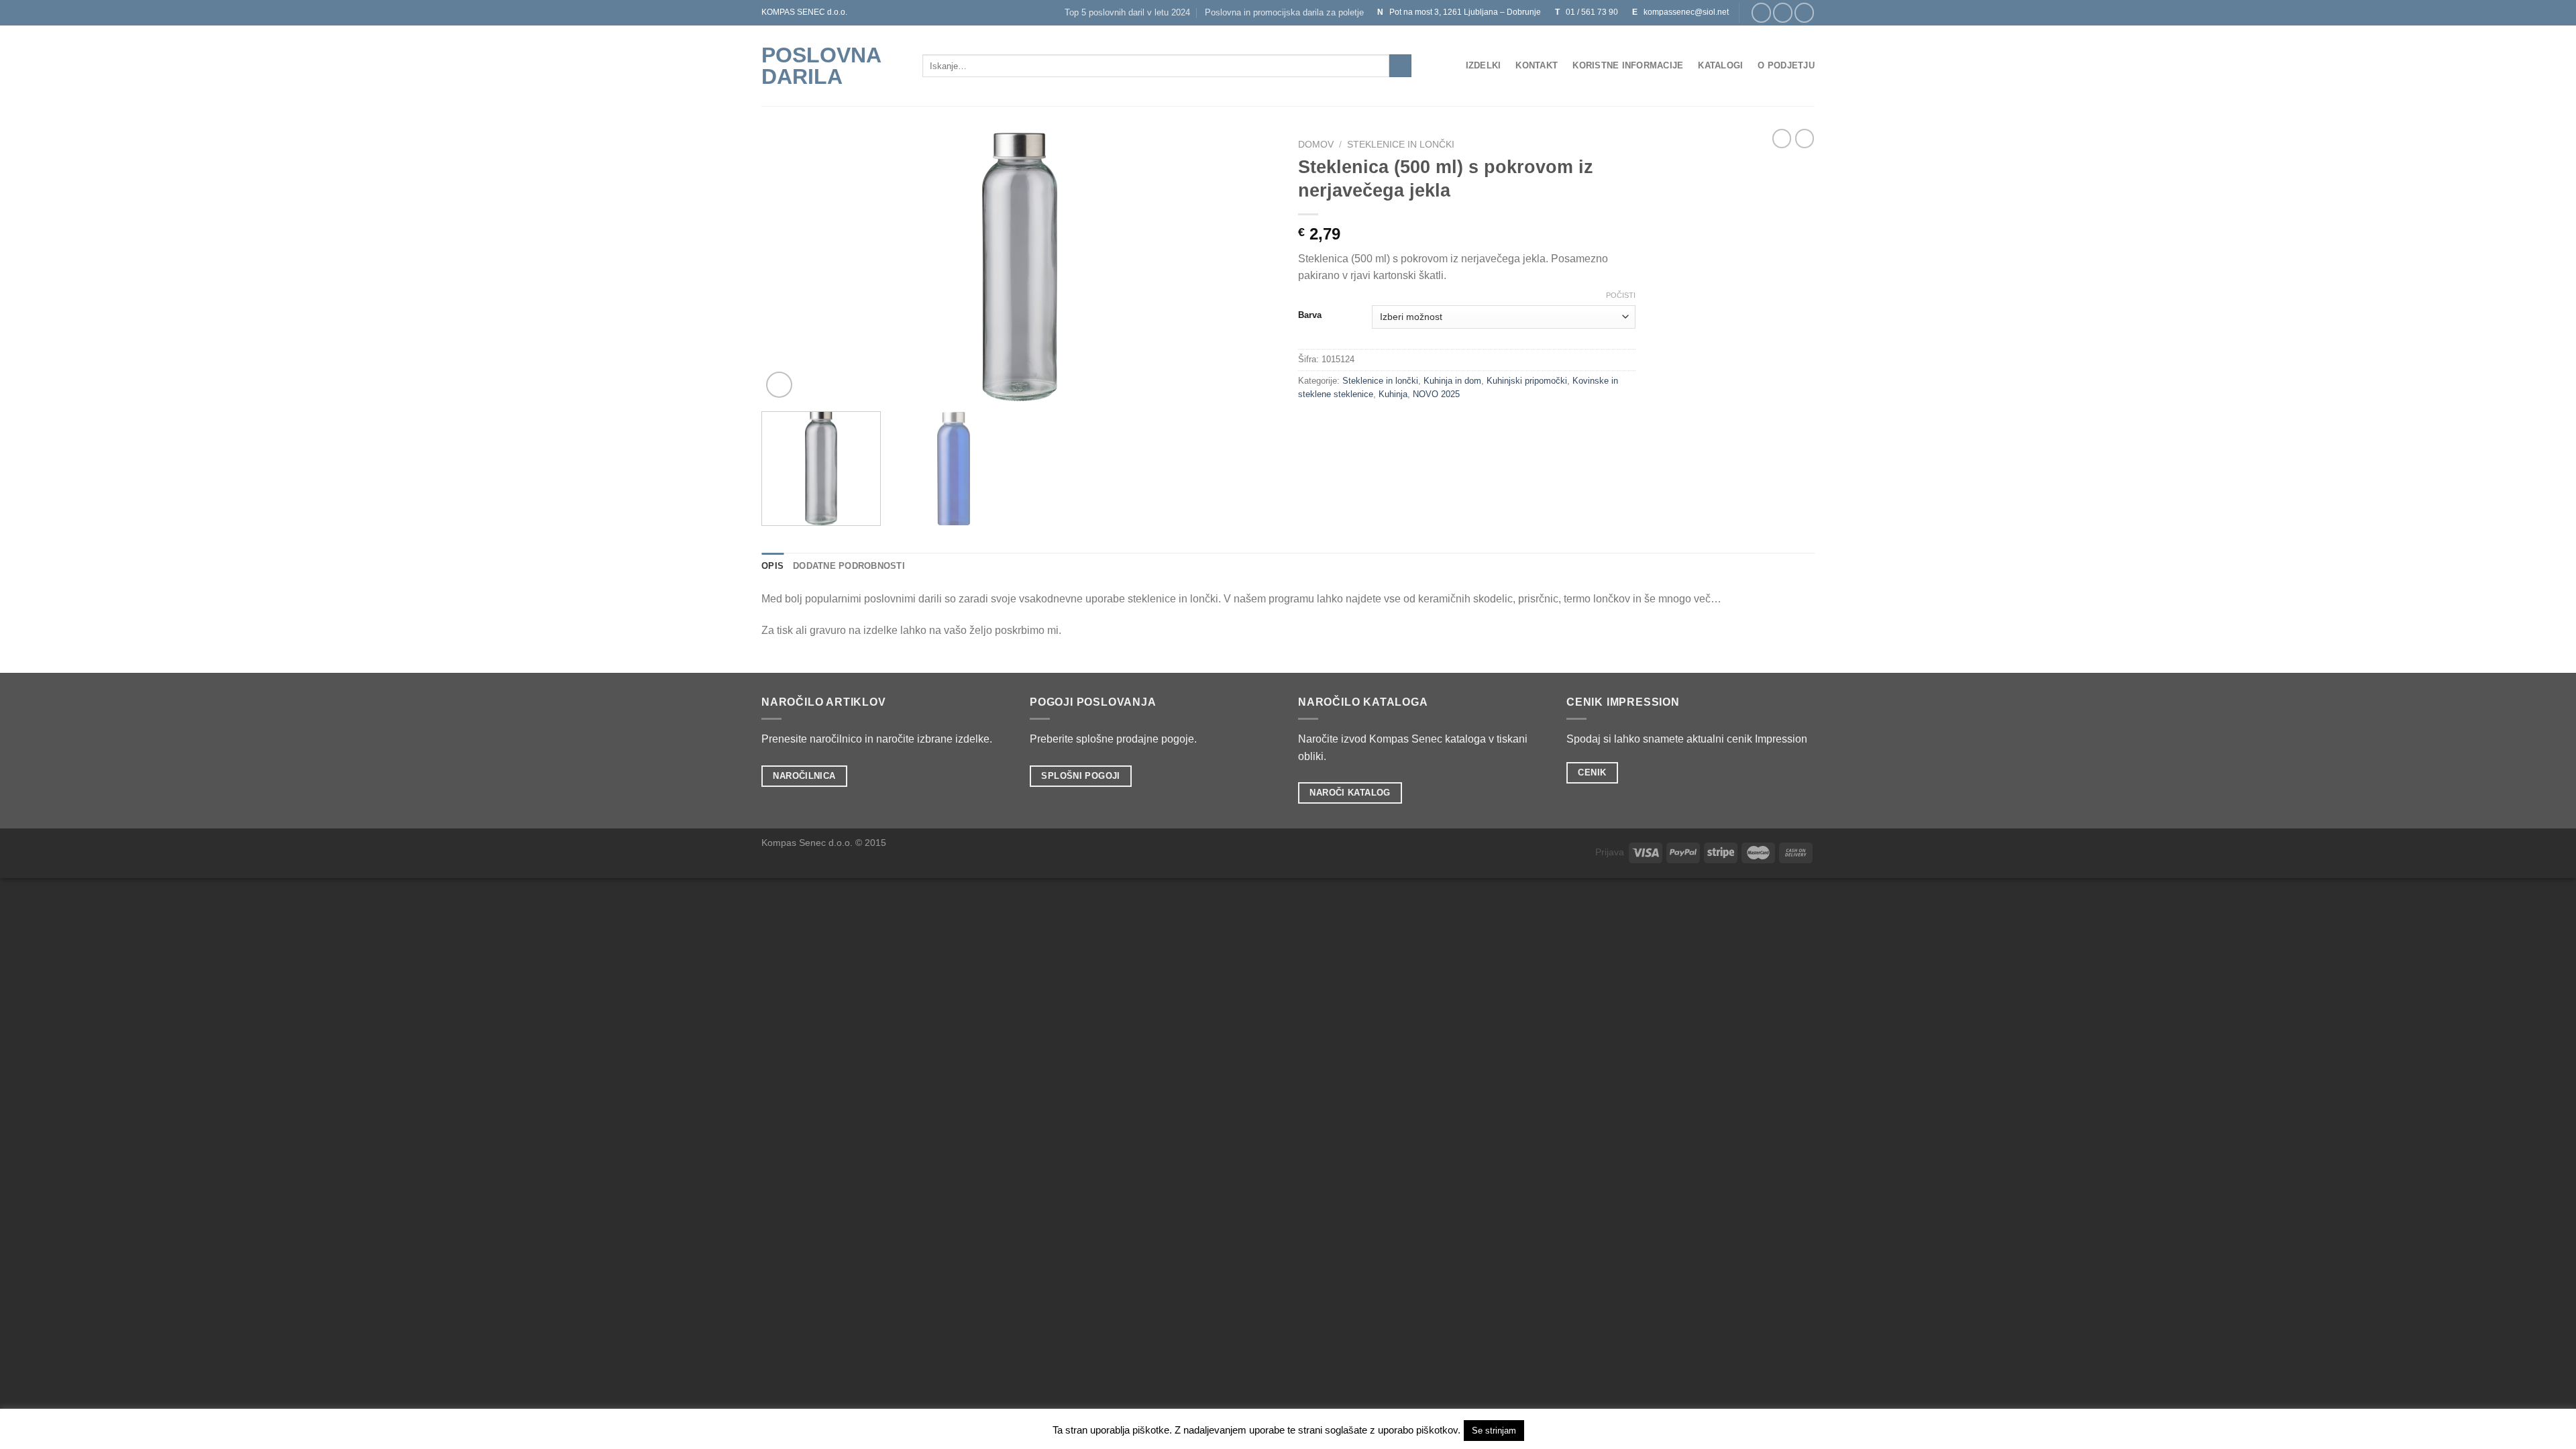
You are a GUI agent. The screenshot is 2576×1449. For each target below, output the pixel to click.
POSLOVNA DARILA (821, 66)
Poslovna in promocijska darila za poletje (1284, 12)
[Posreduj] (1400, 66)
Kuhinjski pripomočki (1527, 381)
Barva (1310, 315)
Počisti (1621, 295)
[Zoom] (779, 385)
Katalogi (1720, 65)
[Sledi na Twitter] (1804, 12)
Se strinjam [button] (1494, 1431)
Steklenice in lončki (1401, 145)
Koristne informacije (1628, 65)
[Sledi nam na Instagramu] (1783, 12)
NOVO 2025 (1436, 394)
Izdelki (1484, 65)
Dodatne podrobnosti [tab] (849, 566)
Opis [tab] (772, 566)
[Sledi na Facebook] (1761, 12)
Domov (1316, 145)
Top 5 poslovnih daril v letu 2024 (1127, 12)
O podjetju (1786, 65)
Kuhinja (1393, 394)
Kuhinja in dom (1452, 381)
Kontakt (1537, 65)
